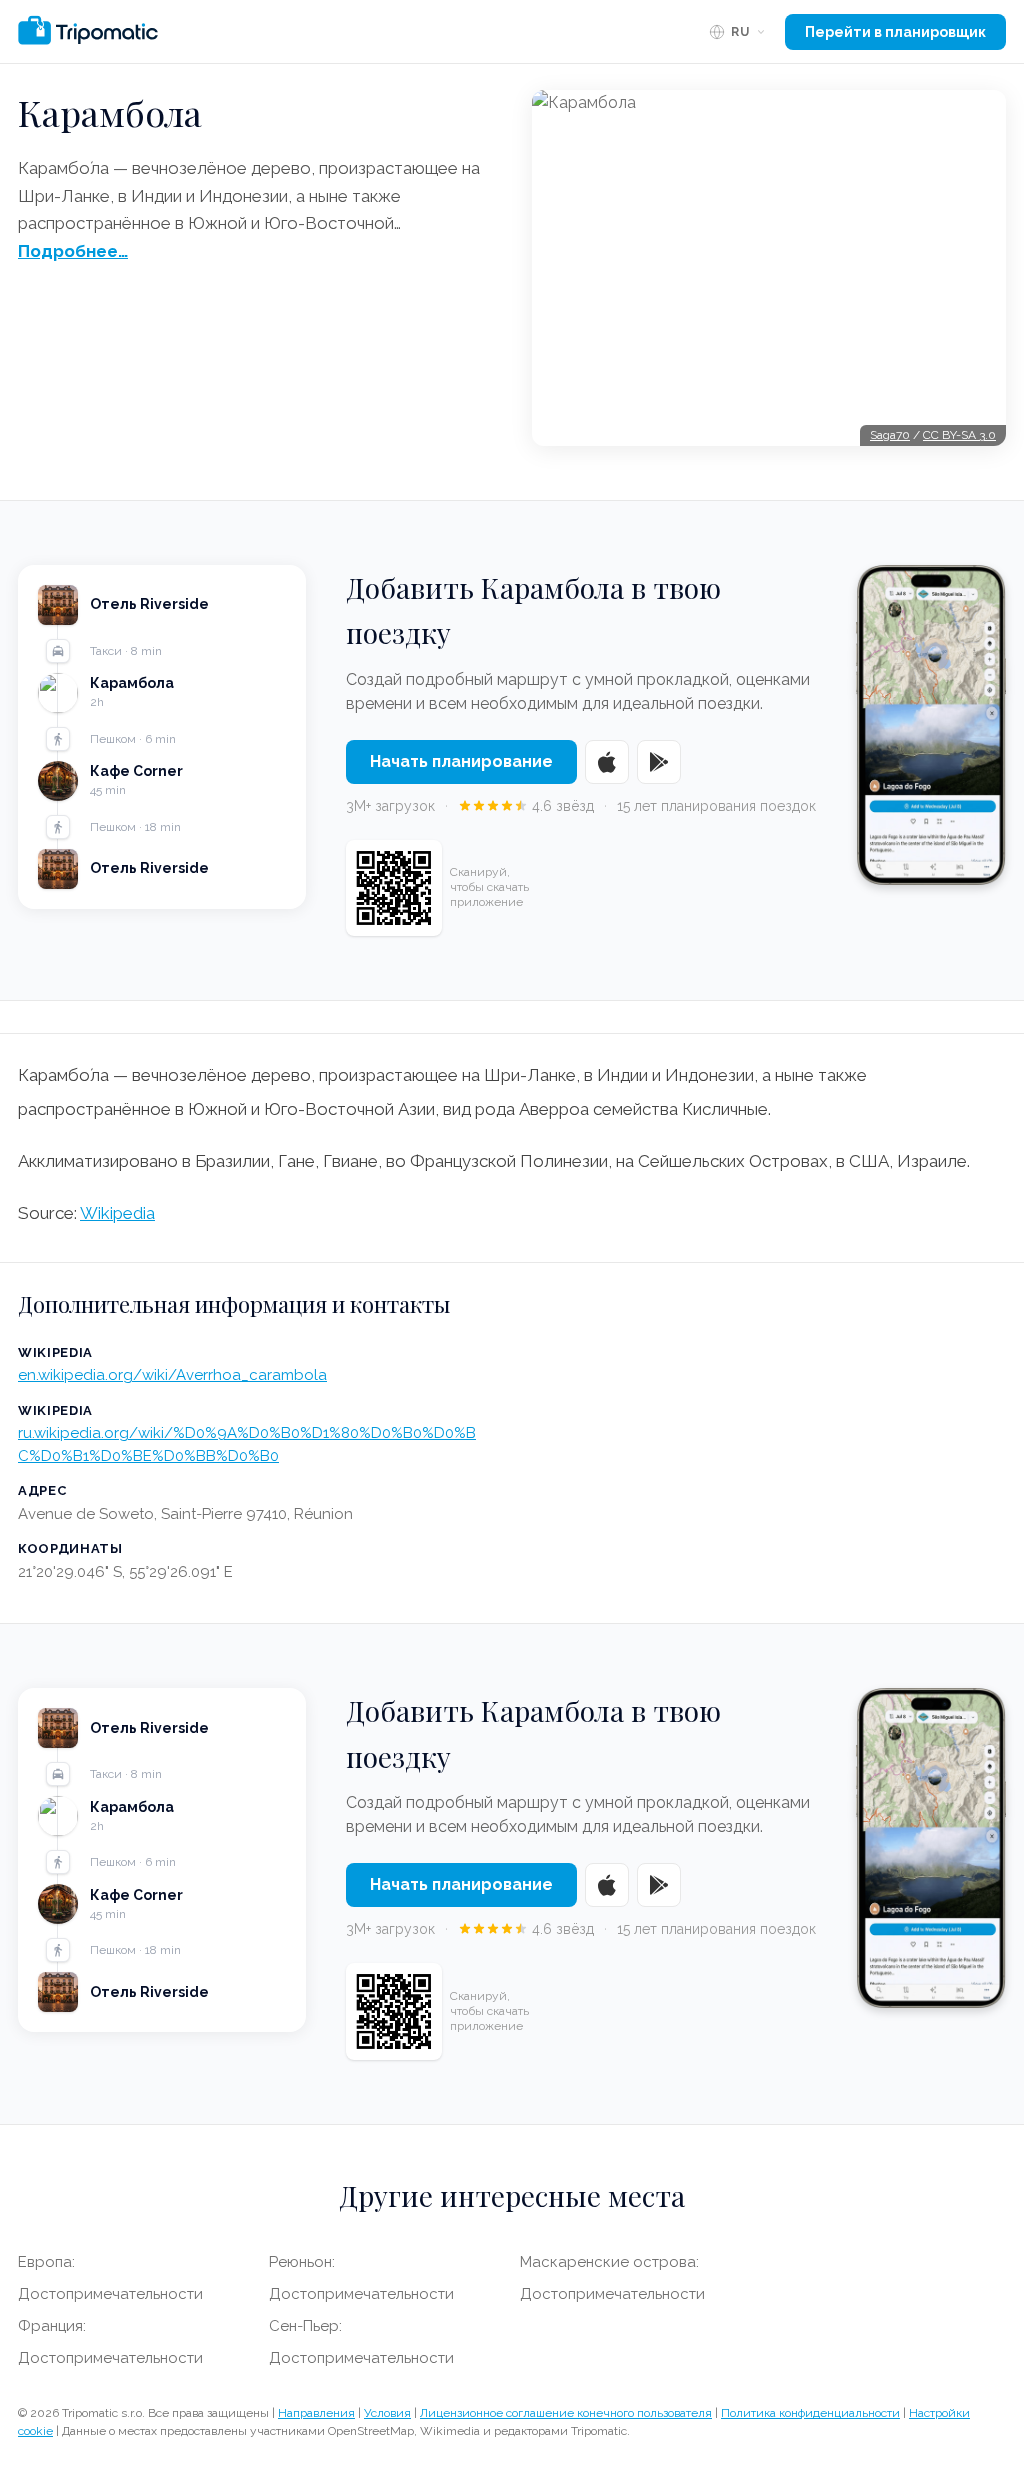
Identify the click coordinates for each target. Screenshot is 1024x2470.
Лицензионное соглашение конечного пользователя (566, 2413)
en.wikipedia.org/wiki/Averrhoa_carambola (172, 1375)
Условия (387, 2413)
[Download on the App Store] (607, 762)
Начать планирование (461, 761)
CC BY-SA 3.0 (959, 435)
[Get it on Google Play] (659, 762)
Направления (316, 2413)
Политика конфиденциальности (810, 2413)
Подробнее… (73, 251)
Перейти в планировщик (895, 32)
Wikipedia (117, 1213)
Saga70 (890, 435)
